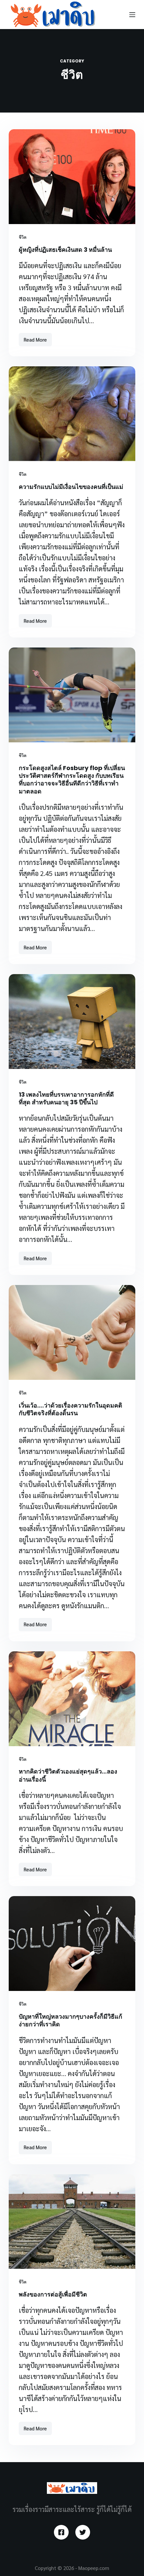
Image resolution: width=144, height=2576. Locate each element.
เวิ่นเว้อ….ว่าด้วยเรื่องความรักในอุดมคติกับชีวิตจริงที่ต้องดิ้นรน (70, 1409)
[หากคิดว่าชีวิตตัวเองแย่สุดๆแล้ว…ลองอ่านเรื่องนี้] (72, 1699)
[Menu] (132, 15)
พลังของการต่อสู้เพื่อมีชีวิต (53, 2294)
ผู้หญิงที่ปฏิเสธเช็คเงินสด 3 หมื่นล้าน (65, 250)
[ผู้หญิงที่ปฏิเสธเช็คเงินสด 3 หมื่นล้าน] (72, 177)
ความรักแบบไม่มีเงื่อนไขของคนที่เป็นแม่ (71, 487)
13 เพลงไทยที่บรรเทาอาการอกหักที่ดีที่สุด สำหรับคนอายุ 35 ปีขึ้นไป (66, 1098)
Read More (36, 341)
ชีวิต (23, 237)
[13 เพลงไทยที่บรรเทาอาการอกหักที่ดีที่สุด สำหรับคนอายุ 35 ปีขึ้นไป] (72, 1022)
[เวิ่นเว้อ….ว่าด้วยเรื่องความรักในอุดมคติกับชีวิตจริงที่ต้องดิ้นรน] (72, 1332)
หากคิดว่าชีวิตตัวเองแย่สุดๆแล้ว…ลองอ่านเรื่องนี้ (68, 1775)
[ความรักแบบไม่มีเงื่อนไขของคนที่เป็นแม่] (72, 414)
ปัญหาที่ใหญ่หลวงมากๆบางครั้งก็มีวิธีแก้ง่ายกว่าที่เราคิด (70, 2020)
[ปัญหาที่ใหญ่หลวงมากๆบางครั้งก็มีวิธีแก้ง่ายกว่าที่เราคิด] (72, 1944)
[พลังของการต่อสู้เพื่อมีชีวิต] (72, 2222)
